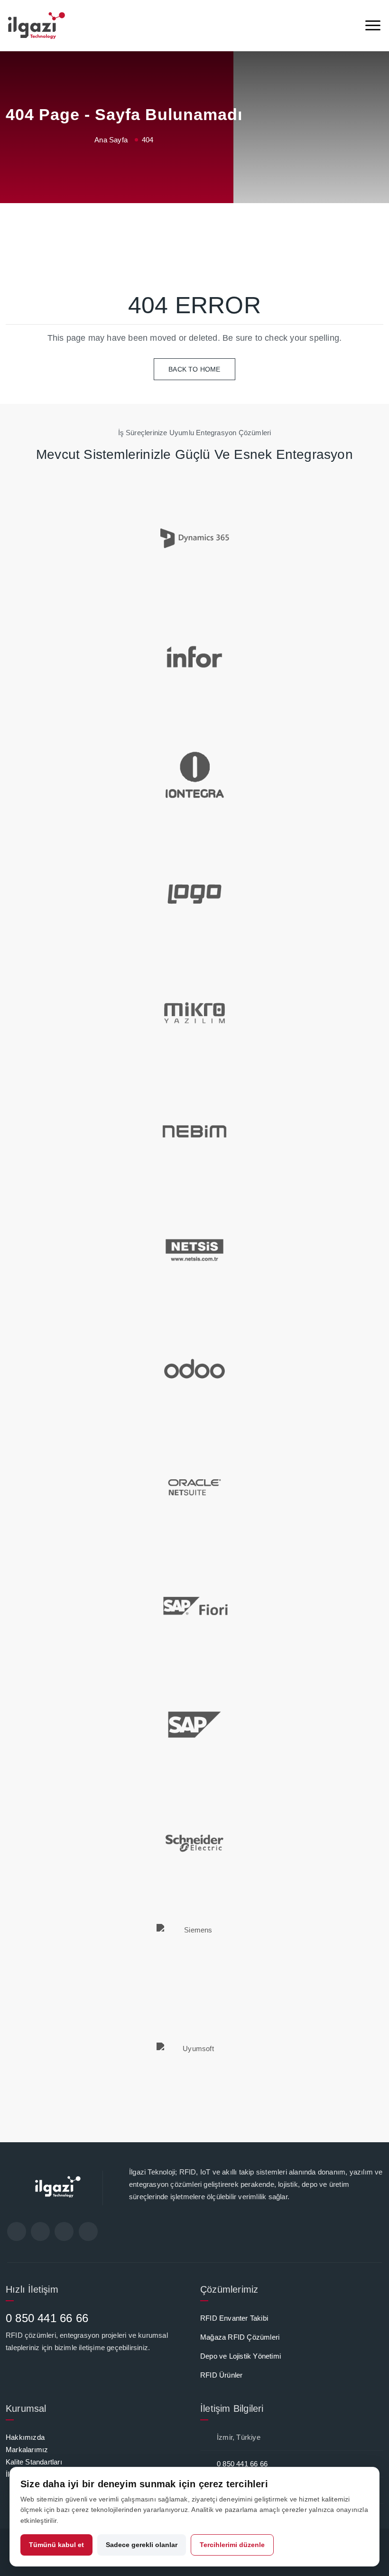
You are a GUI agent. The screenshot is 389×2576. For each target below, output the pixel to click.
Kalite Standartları (34, 2462)
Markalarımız (27, 2450)
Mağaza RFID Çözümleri (240, 2337)
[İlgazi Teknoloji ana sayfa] (37, 26)
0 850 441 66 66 (47, 2318)
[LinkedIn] (64, 2231)
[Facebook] (17, 2231)
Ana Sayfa (111, 140)
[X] (40, 2231)
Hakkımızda (25, 2437)
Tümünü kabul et (56, 2545)
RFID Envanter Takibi (234, 2318)
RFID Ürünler (221, 2375)
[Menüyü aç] (373, 26)
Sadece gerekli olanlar (142, 2545)
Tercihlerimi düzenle (232, 2545)
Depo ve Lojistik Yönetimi (241, 2356)
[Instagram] (88, 2231)
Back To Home (194, 369)
